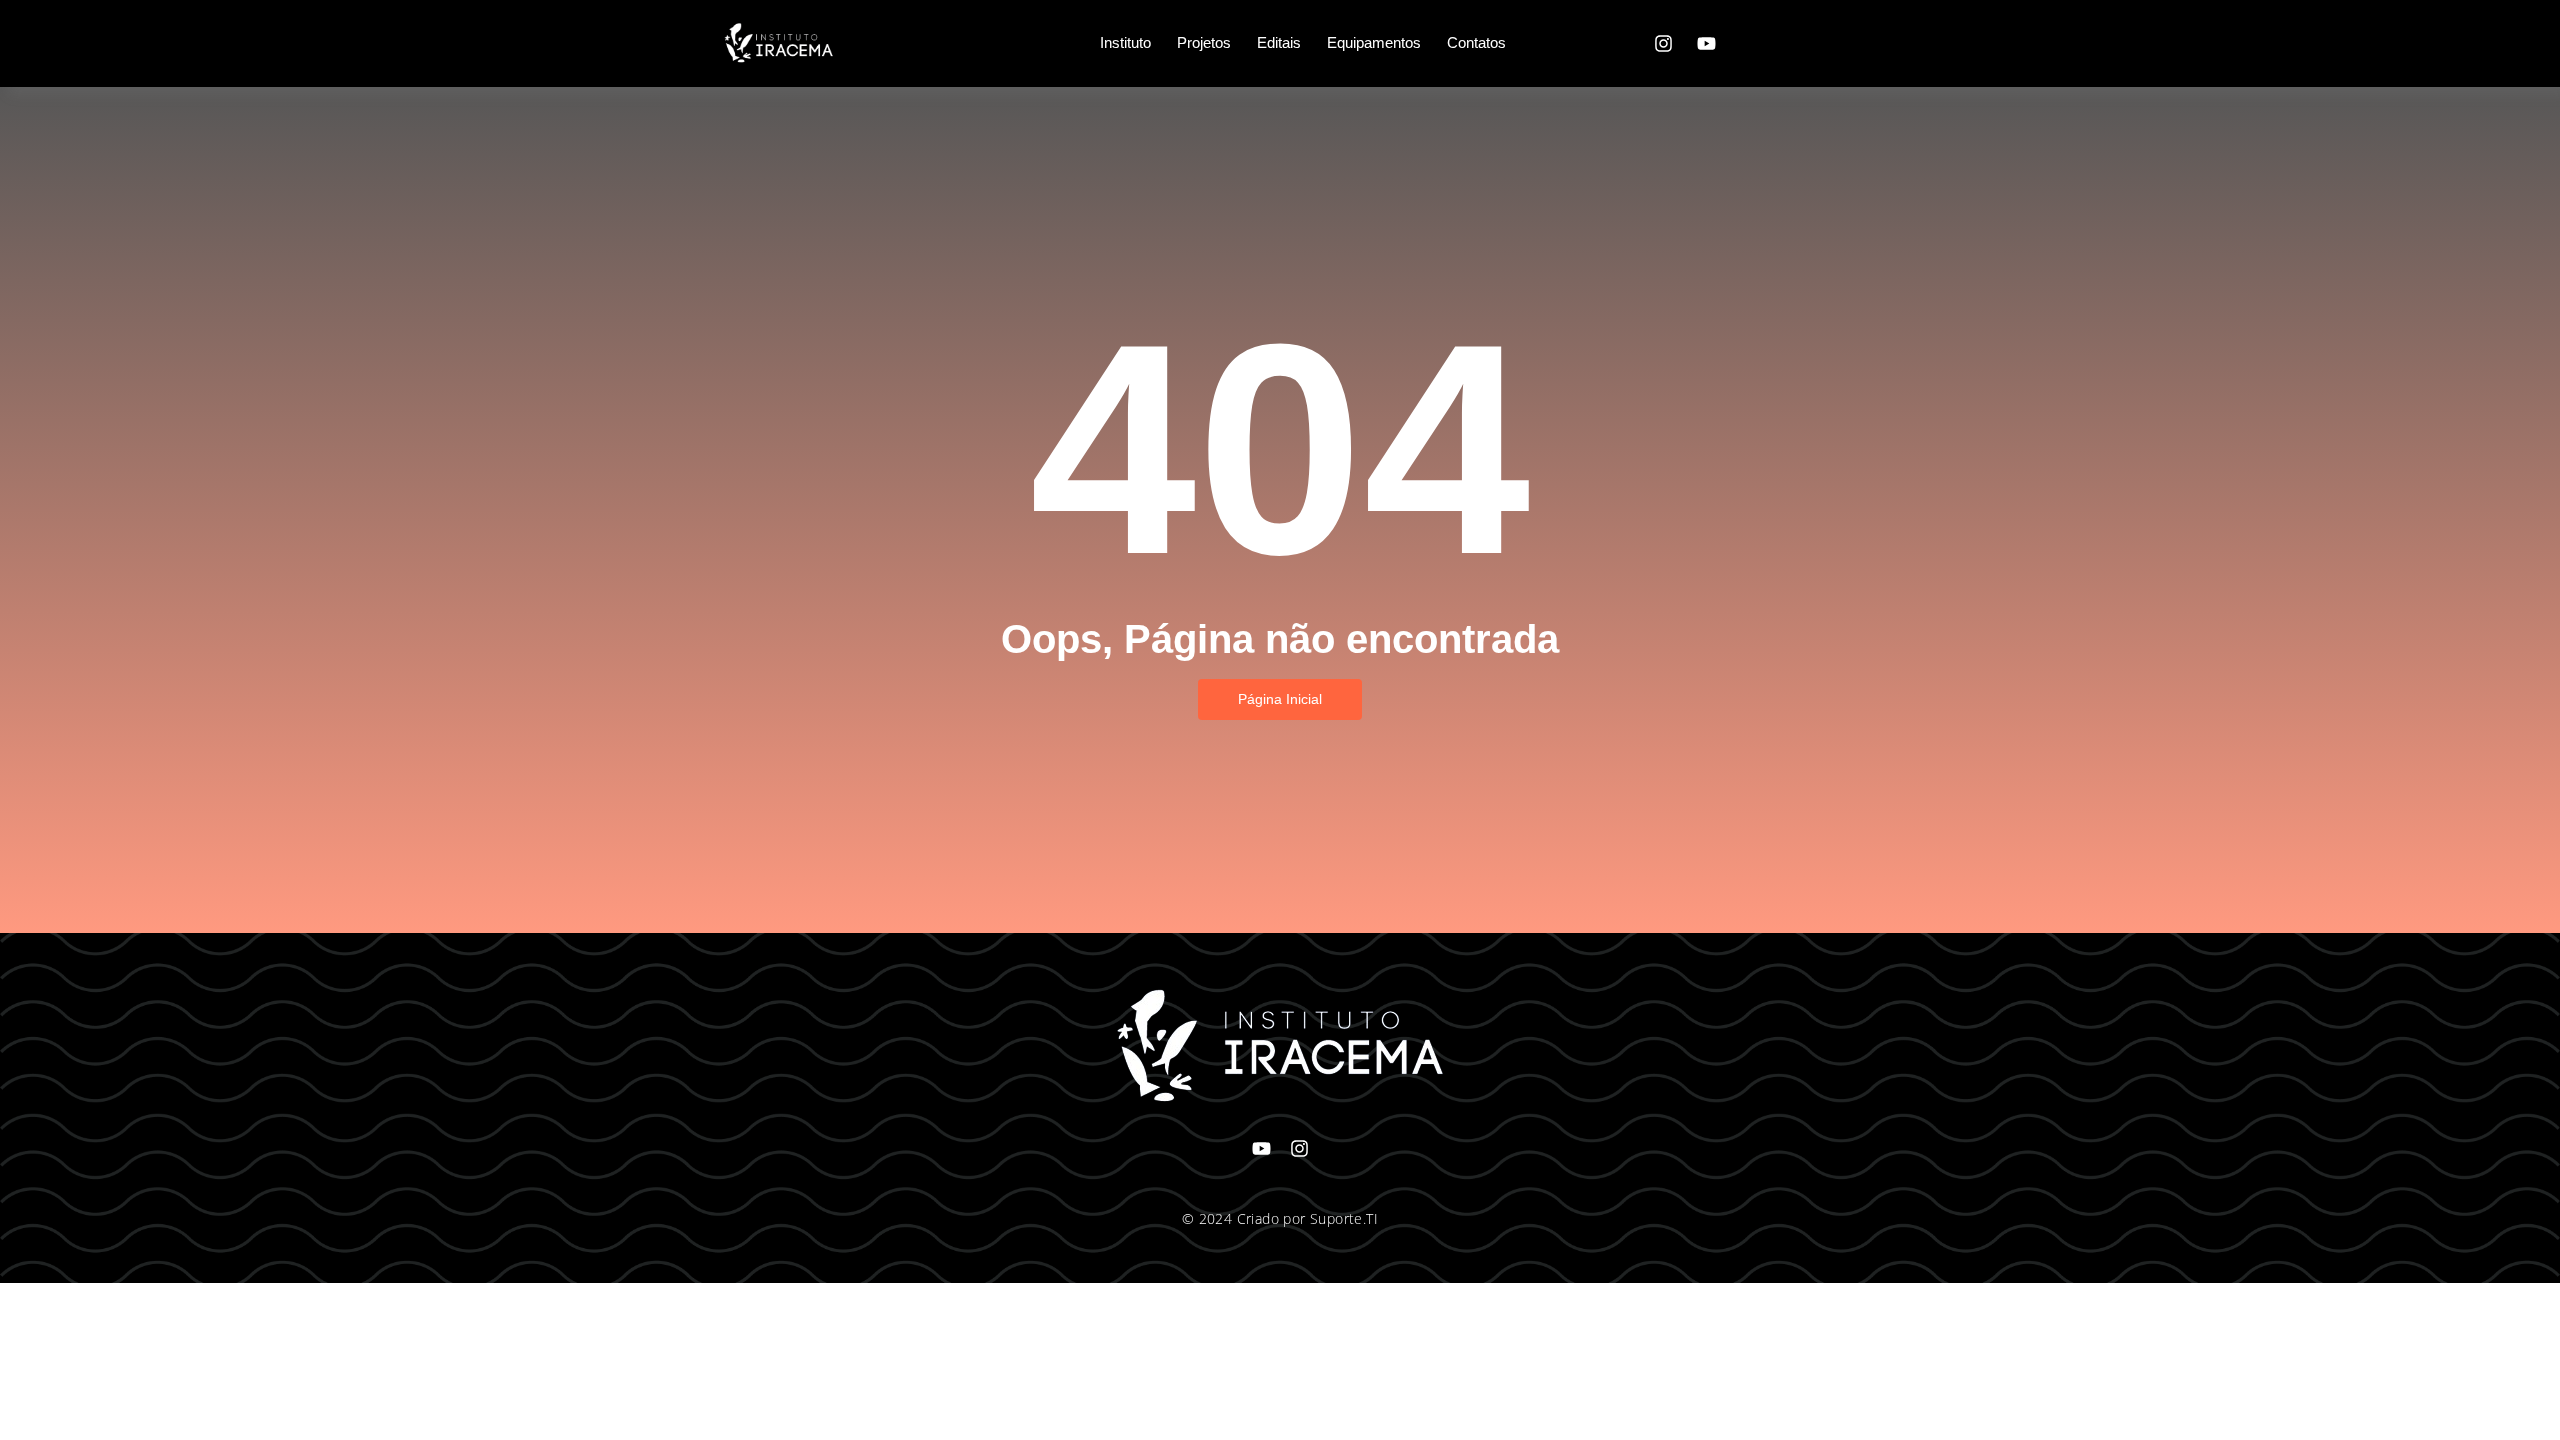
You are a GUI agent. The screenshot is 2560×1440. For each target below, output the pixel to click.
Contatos (1476, 42)
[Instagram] (1663, 43)
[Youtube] (1706, 43)
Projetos (1204, 42)
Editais (1279, 42)
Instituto (1125, 42)
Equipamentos (1374, 42)
